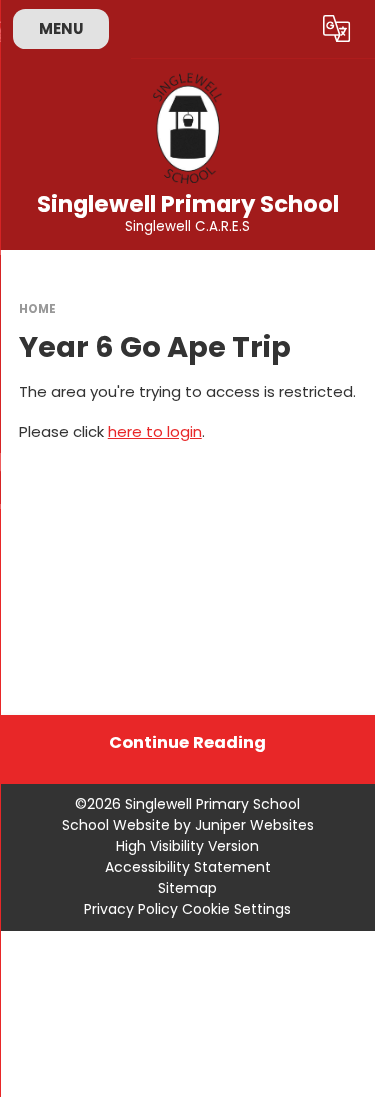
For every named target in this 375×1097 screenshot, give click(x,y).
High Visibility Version (187, 846)
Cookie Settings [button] (236, 909)
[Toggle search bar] (288, 29)
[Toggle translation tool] (337, 29)
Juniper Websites (254, 825)
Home (37, 309)
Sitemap (187, 888)
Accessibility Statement (188, 867)
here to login (155, 431)
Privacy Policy (131, 909)
